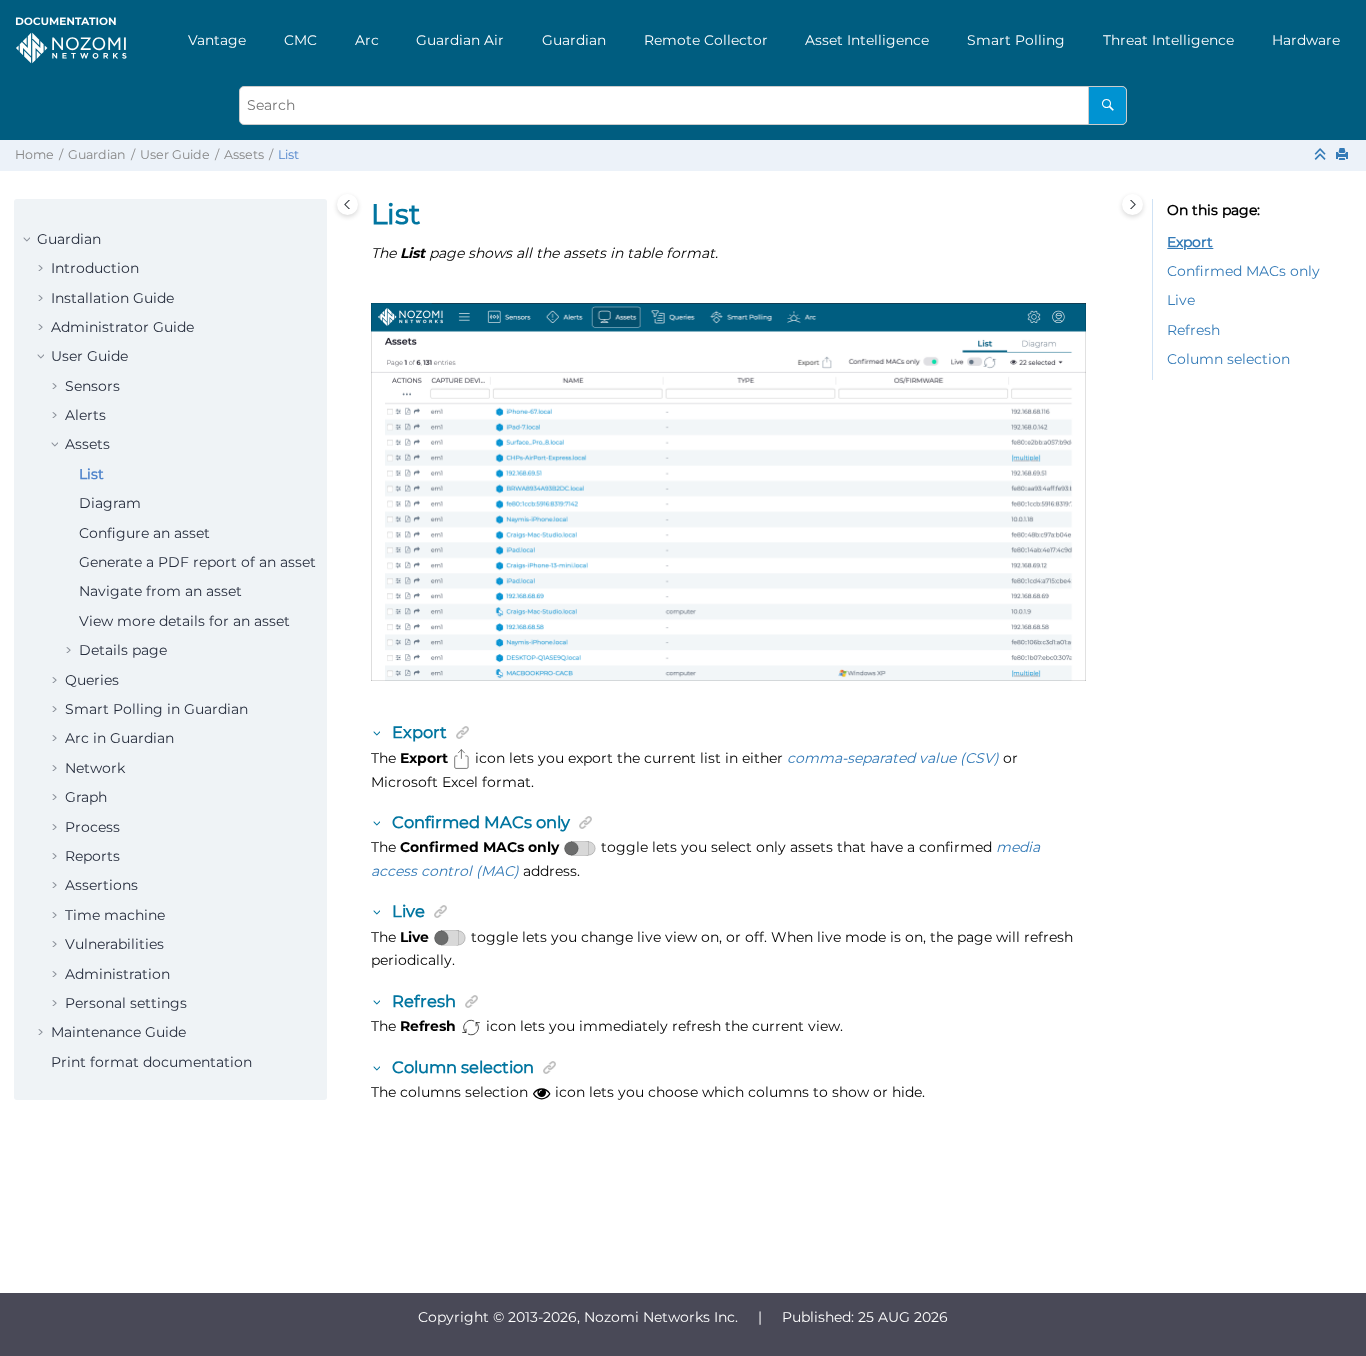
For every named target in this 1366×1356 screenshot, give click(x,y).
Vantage (217, 40)
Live (1181, 300)
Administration (117, 974)
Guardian (574, 40)
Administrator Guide (122, 327)
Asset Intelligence (867, 40)
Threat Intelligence (1168, 40)
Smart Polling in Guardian (156, 709)
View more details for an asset (184, 621)
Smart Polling (1016, 40)
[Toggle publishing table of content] (347, 204)
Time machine (115, 915)
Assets (244, 154)
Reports (92, 856)
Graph (86, 797)
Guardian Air (460, 40)
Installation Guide (112, 298)
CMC (300, 40)
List (288, 154)
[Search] (1107, 105)
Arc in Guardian (119, 738)
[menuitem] (217, 40)
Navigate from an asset (160, 591)
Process (92, 827)
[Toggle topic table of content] (1132, 204)
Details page (123, 650)
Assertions (101, 885)
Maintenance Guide (118, 1032)
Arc (367, 40)
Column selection (1228, 359)
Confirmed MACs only (1243, 271)
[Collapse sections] (1322, 155)
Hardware (1306, 40)
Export (1190, 242)
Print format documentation (151, 1062)
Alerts (85, 415)
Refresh (1193, 330)
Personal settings (126, 1003)
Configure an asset (144, 533)
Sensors (92, 386)
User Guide (175, 154)
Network (95, 768)
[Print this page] (1344, 155)
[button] (29, 240)
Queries (92, 680)
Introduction (95, 268)
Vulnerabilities (114, 944)
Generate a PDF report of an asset (197, 562)
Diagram (110, 503)
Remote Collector (706, 40)
